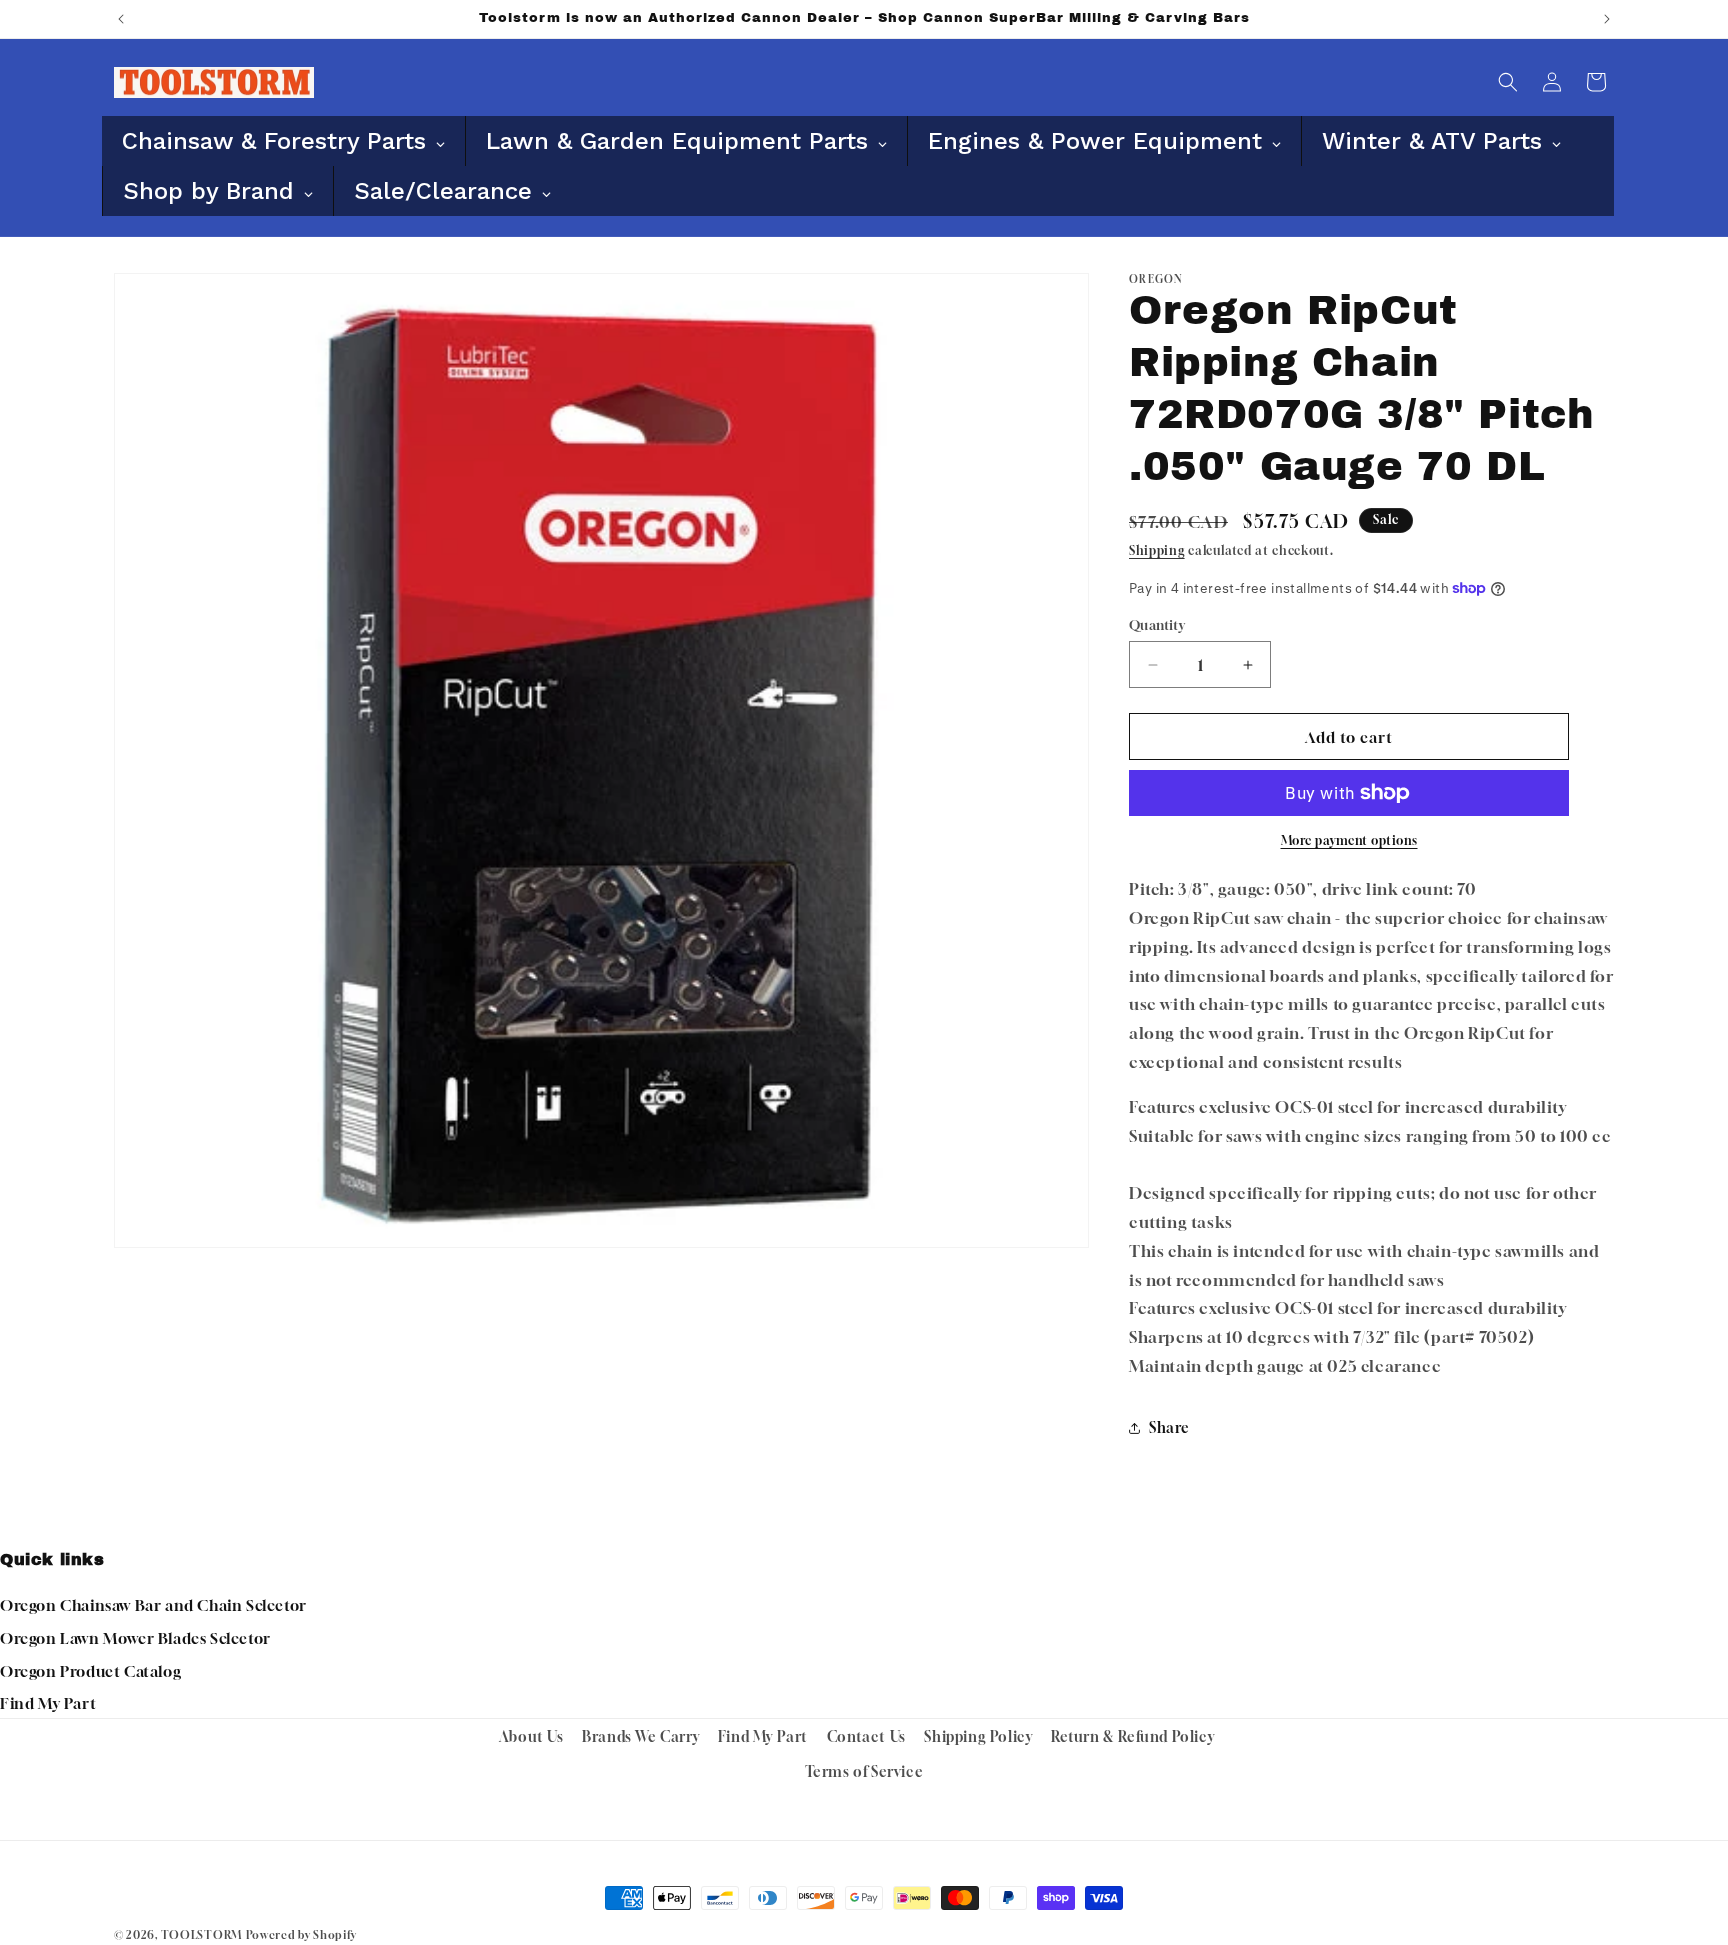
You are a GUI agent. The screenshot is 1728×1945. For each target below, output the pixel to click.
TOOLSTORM (201, 1934)
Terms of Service (864, 1771)
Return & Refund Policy (1132, 1736)
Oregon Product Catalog (90, 1671)
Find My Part (48, 1703)
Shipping (1157, 550)
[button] (1508, 82)
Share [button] (1169, 1427)
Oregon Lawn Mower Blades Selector (135, 1638)
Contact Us (866, 1736)
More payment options (1349, 840)
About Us (531, 1736)
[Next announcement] (1607, 19)
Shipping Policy (978, 1736)
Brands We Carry (640, 1736)
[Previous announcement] (121, 19)
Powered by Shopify (301, 1934)
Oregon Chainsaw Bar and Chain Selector (153, 1605)
